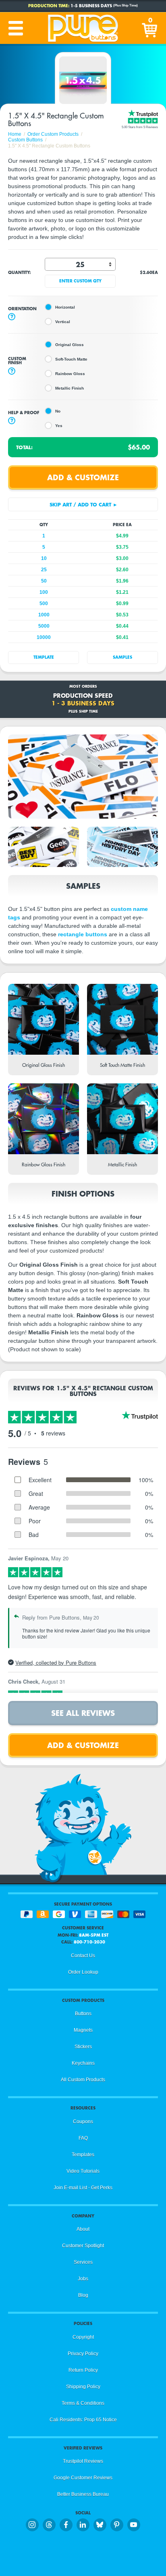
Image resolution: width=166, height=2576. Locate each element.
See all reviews (83, 1713)
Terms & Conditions (83, 2403)
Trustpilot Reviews (83, 2461)
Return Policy (83, 2370)
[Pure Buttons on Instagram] (32, 2525)
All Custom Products (83, 2080)
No (58, 411)
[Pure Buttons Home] (83, 28)
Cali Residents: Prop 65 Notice (83, 2420)
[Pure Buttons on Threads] (49, 2525)
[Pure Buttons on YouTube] (134, 2525)
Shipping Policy (83, 2387)
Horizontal (65, 307)
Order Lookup (83, 1972)
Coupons (83, 2122)
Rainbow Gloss (70, 374)
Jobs (83, 2279)
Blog (83, 2295)
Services (83, 2262)
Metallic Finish (70, 388)
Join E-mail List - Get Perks (83, 2188)
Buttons (83, 2014)
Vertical (63, 322)
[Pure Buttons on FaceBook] (66, 2525)
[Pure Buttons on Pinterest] (117, 2525)
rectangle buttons (83, 934)
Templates (83, 2155)
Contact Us (83, 1956)
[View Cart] (150, 28)
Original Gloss (70, 345)
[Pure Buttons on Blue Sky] (100, 2525)
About (83, 2229)
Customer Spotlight (83, 2246)
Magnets (83, 2030)
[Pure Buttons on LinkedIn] (83, 2525)
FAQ (83, 2138)
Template (44, 657)
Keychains (83, 2063)
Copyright (83, 2337)
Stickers (83, 2047)
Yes (59, 426)
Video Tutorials (83, 2171)
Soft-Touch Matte (71, 359)
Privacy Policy (83, 2354)
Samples (122, 657)
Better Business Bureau (83, 2494)
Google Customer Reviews (83, 2478)
